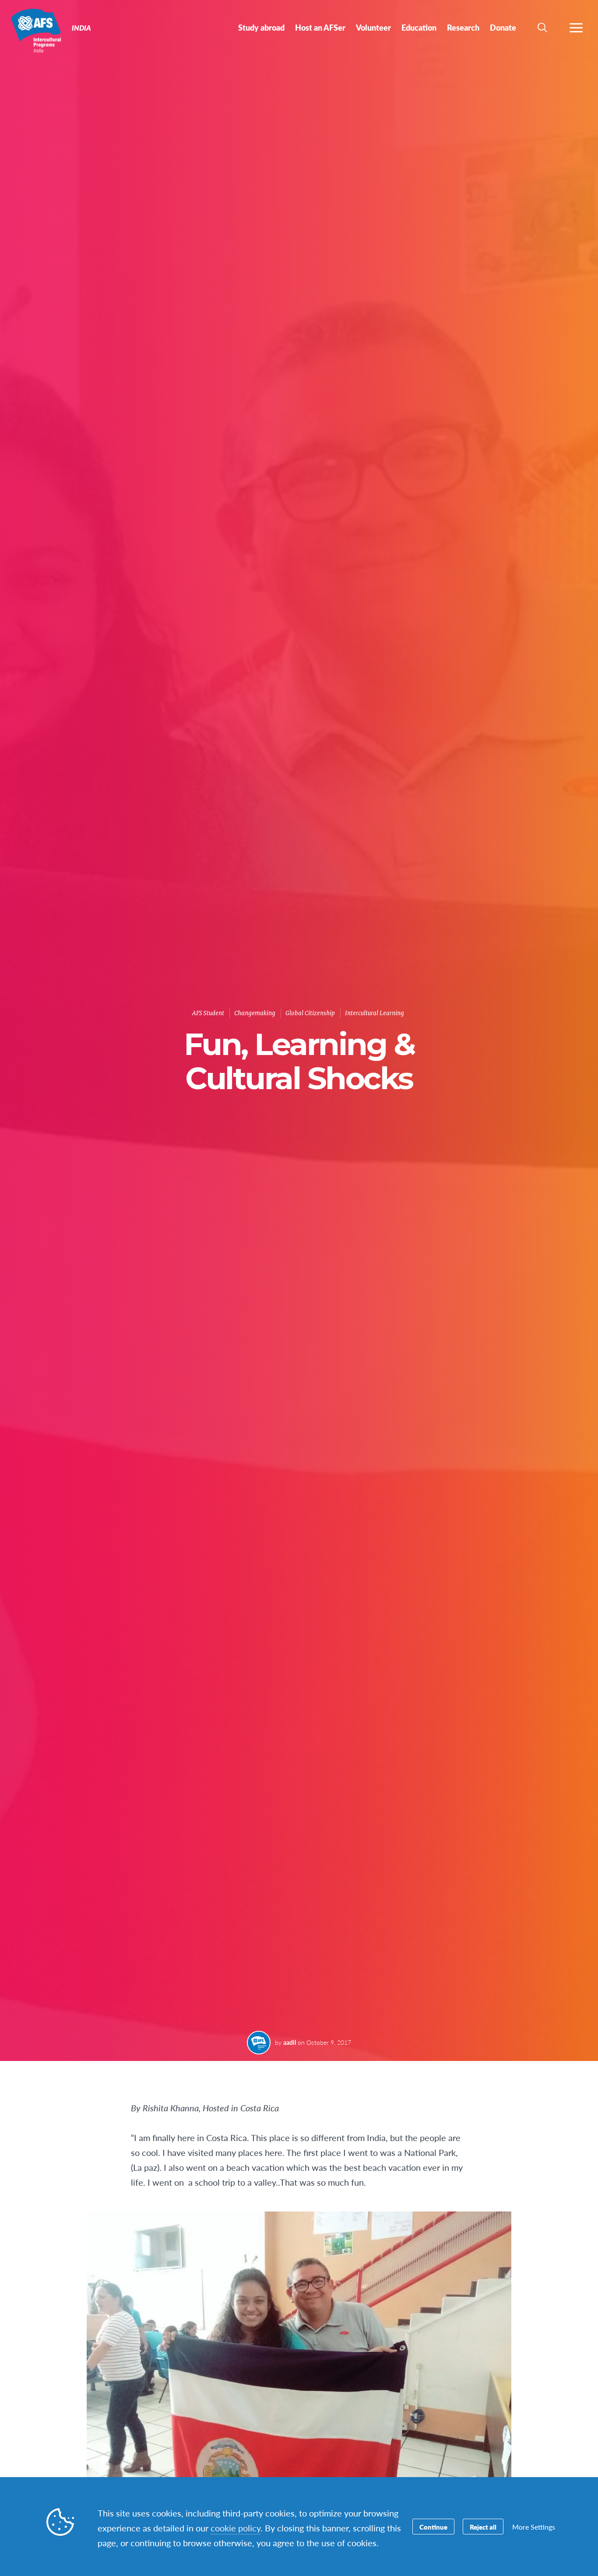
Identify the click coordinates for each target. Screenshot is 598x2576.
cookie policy (236, 2528)
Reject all (483, 2527)
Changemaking (255, 1013)
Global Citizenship (310, 1013)
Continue (433, 2527)
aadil (290, 2042)
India (38, 30)
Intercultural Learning (375, 1013)
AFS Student (208, 1013)
